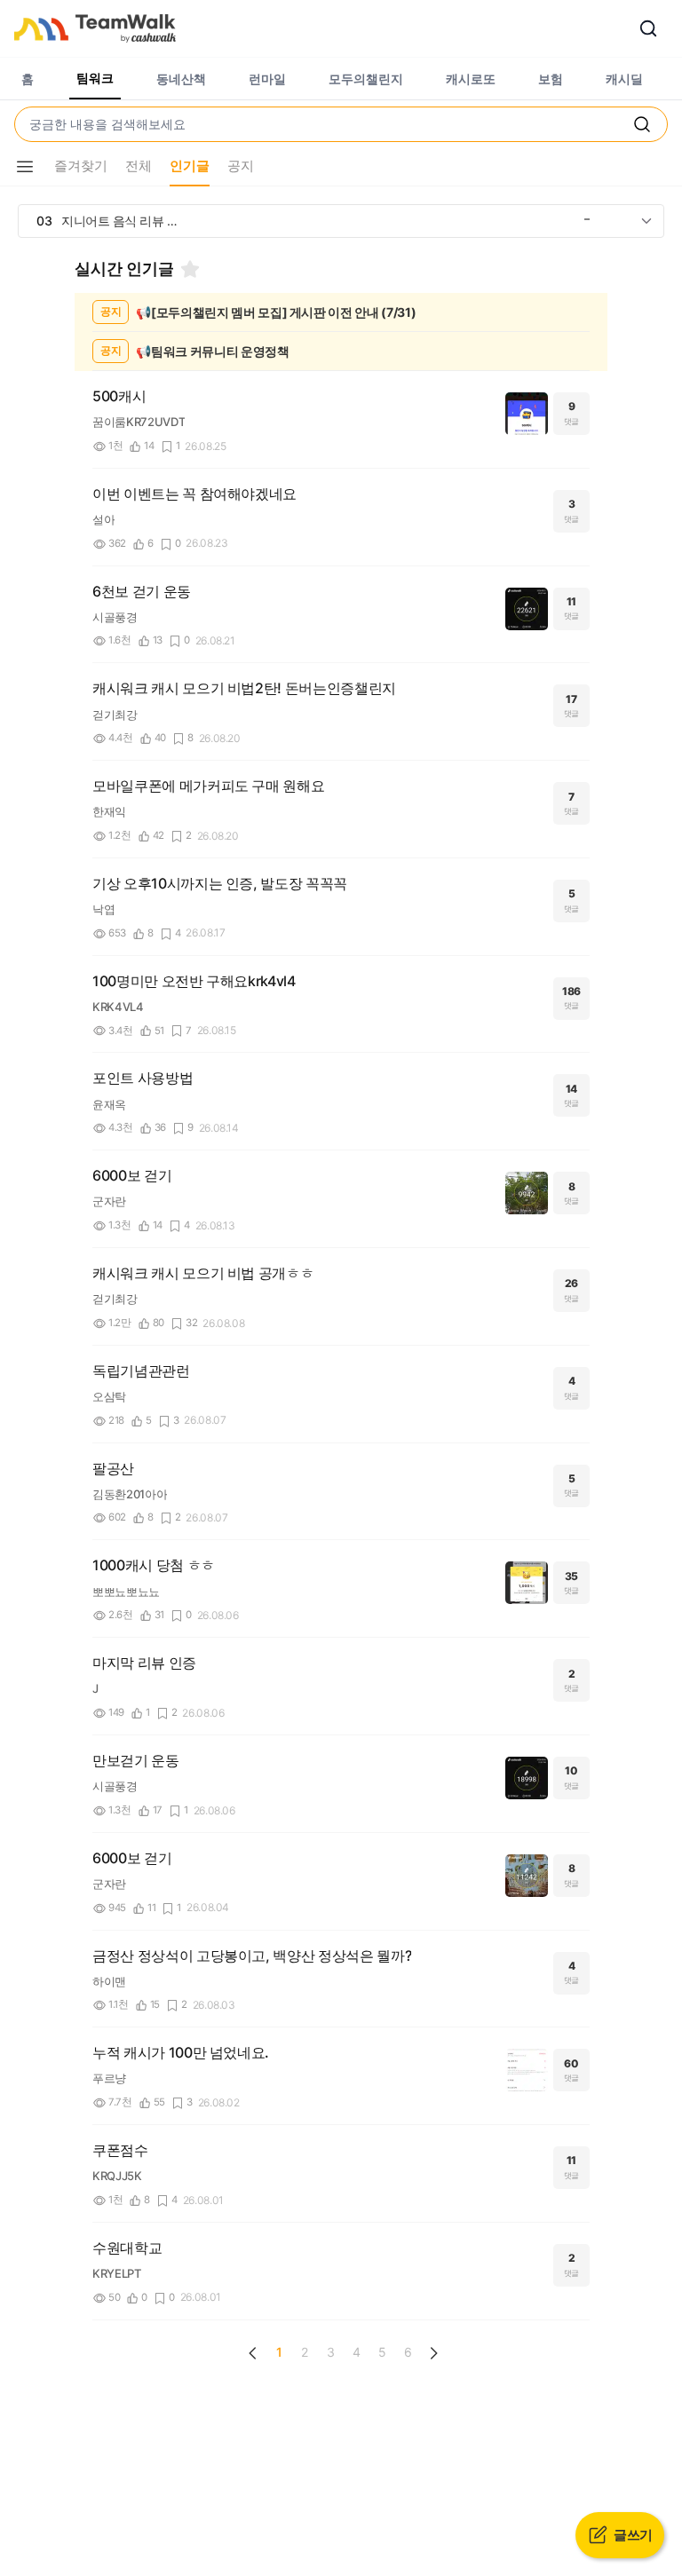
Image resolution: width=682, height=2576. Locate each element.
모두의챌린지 (366, 79)
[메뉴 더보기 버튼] (25, 167)
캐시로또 (471, 79)
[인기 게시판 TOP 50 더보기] (646, 221)
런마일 (267, 79)
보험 (551, 79)
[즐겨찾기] (190, 269)
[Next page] (433, 2353)
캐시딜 (624, 79)
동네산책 (181, 79)
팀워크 (95, 78)
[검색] (648, 28)
